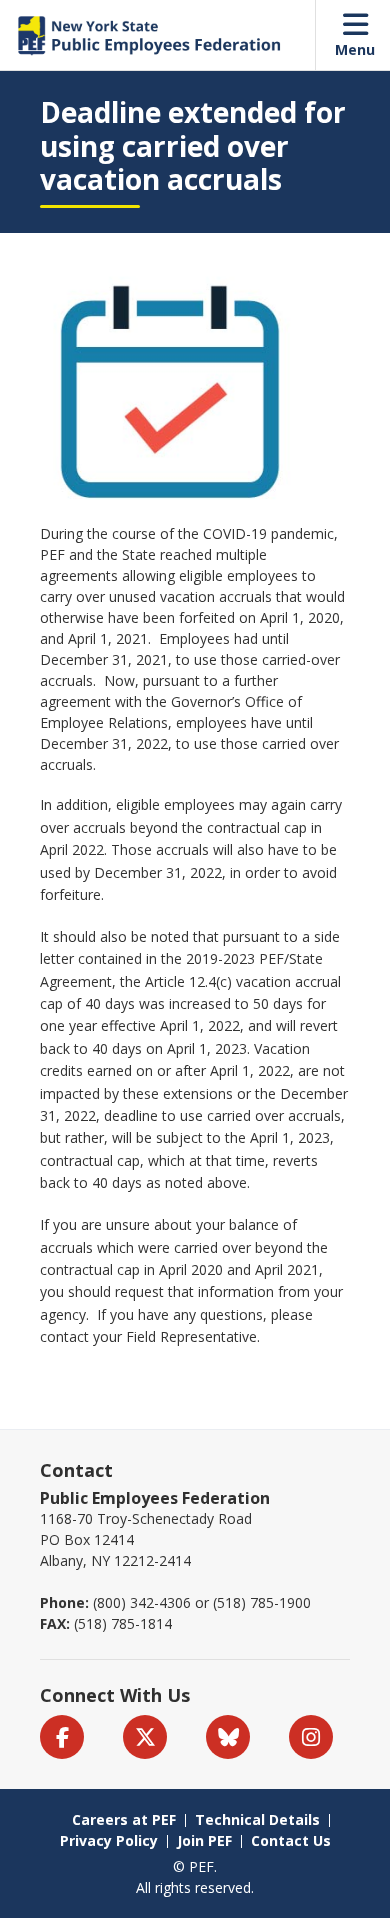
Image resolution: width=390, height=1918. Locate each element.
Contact (76, 1470)
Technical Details (257, 1819)
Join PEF (204, 1840)
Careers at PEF (124, 1819)
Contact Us (291, 1840)
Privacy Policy (109, 1840)
